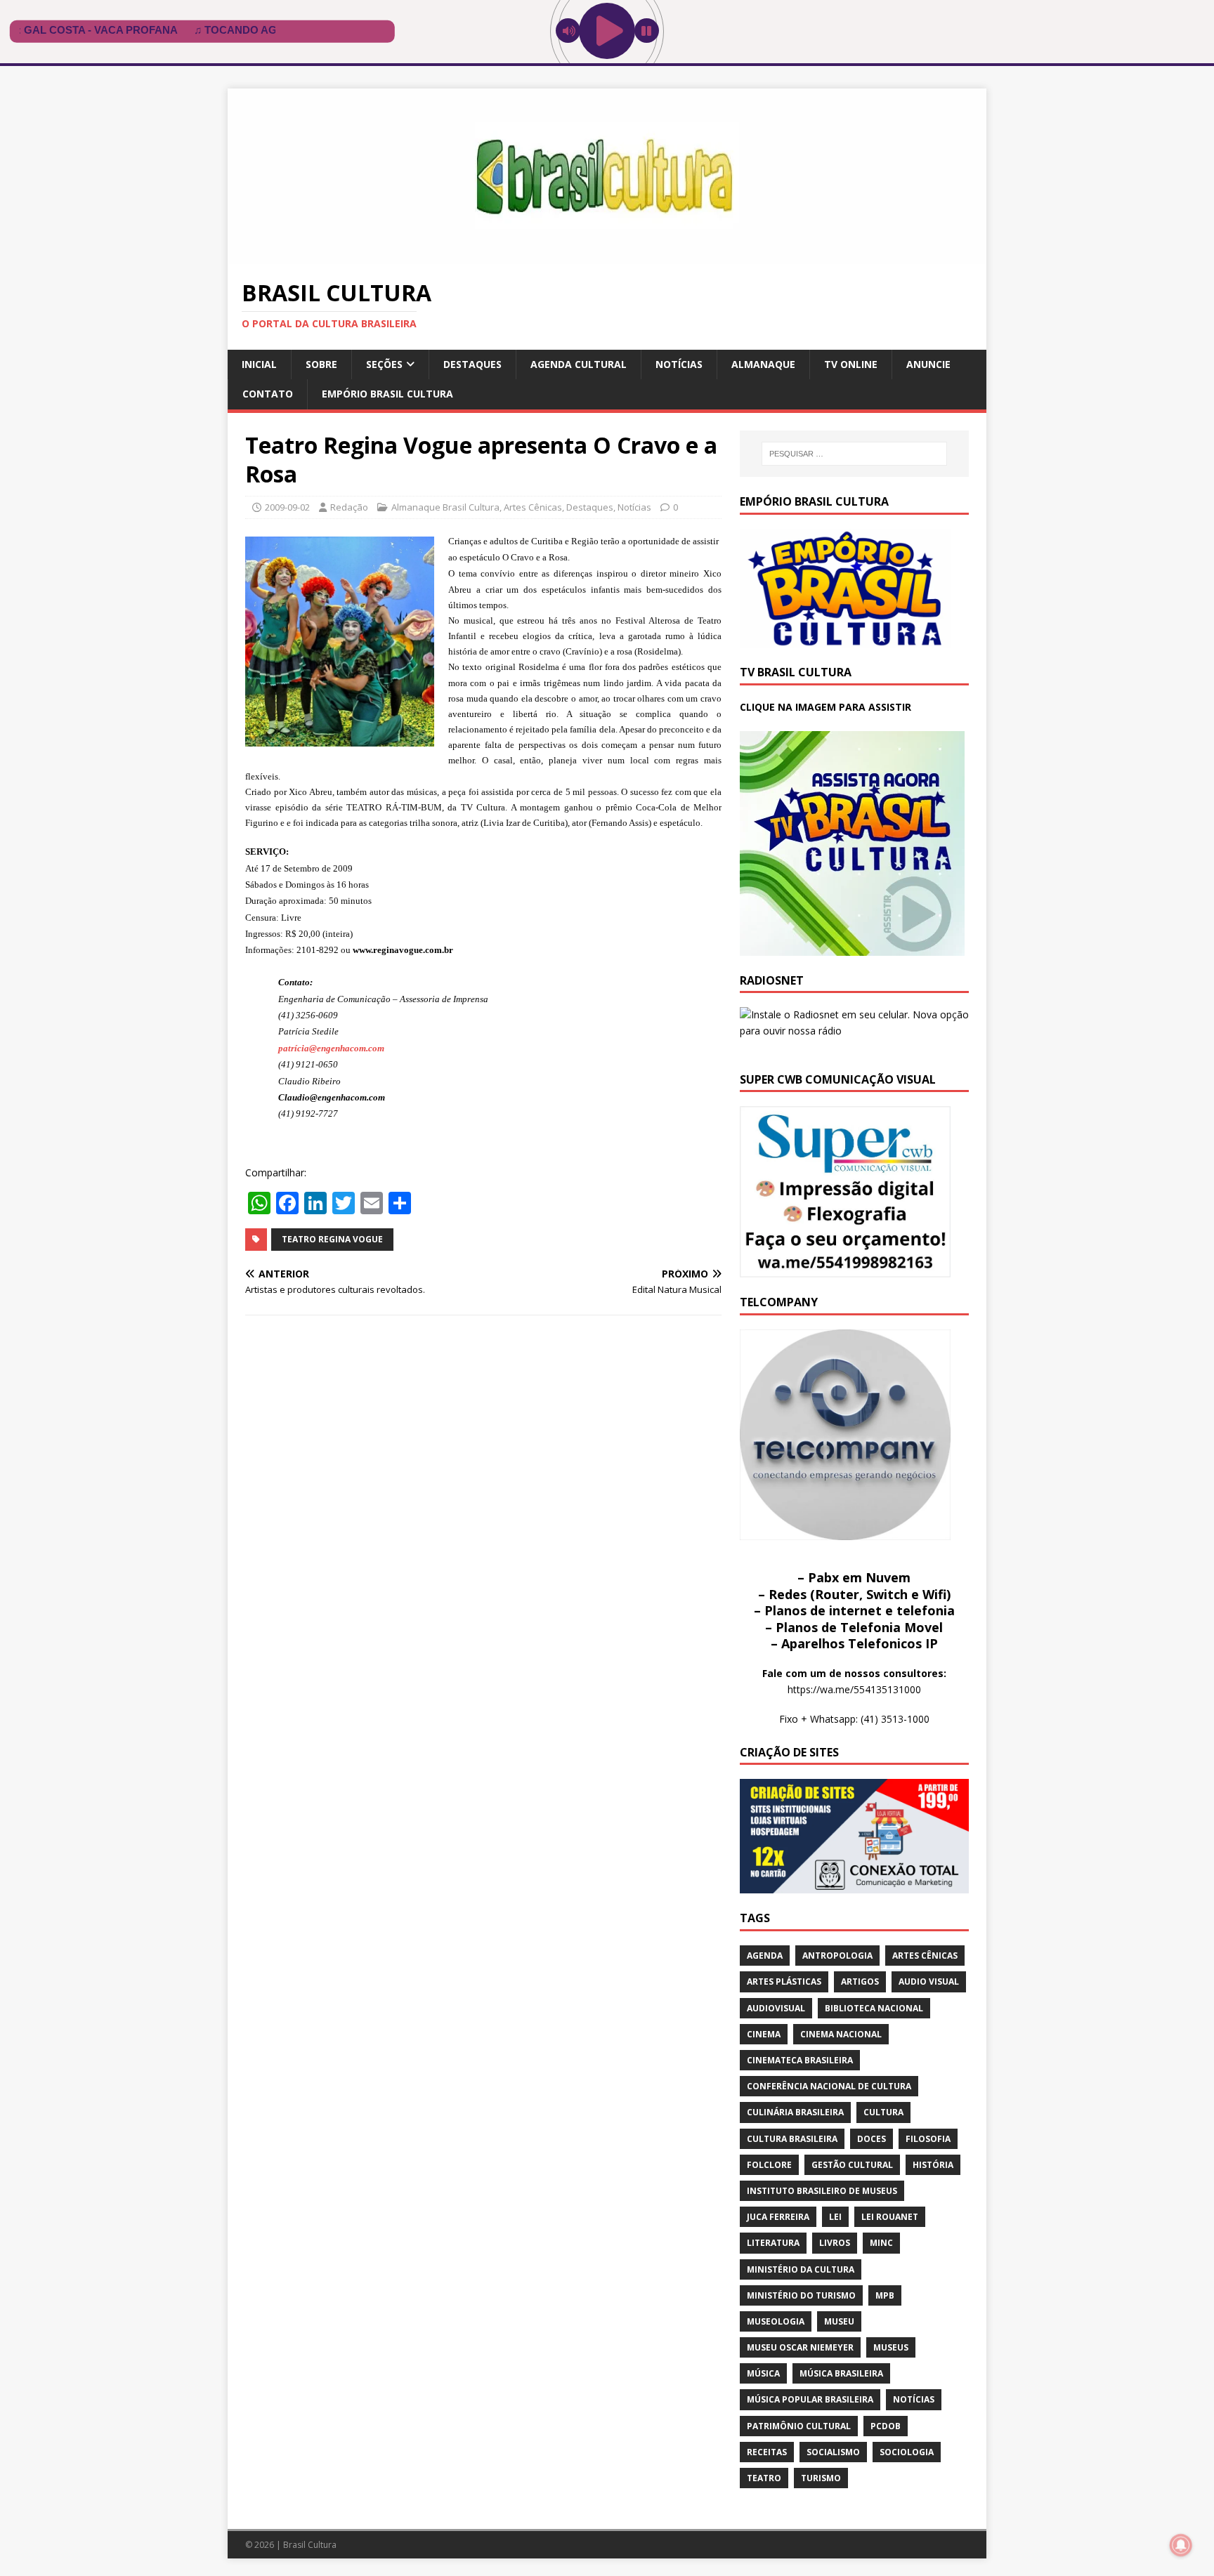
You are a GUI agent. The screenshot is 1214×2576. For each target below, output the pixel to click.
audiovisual (776, 2008)
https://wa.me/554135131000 (854, 1689)
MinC (881, 2243)
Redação (349, 507)
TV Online (851, 364)
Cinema (764, 2034)
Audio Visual (929, 1982)
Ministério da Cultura (801, 2269)
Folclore (769, 2165)
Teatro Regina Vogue (332, 1239)
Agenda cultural (579, 364)
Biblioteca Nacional (874, 2008)
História (933, 2165)
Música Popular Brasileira (810, 2399)
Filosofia (928, 2139)
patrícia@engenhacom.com (331, 1048)
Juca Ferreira (778, 2217)
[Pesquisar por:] (854, 454)
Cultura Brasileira (792, 2139)
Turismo (821, 2478)
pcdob (886, 2426)
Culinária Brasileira (795, 2112)
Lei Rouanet (890, 2217)
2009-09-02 (287, 507)
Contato (268, 394)
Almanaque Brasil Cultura (445, 507)
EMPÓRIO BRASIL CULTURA (387, 394)
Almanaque (763, 364)
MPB (885, 2295)
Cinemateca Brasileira (800, 2060)
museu (839, 2321)
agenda (765, 1956)
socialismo (833, 2452)
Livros (835, 2243)
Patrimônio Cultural (799, 2426)
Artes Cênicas (533, 507)
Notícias (679, 364)
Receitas (767, 2452)
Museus (891, 2347)
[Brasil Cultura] (607, 256)
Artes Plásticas (784, 1982)
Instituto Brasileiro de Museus (822, 2191)
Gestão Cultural (852, 2165)
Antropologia (837, 1956)
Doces (872, 2139)
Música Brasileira (841, 2373)
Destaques (472, 364)
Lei (835, 2217)
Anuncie (928, 364)
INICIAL (259, 364)
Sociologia (907, 2452)
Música (763, 2373)
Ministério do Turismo (801, 2295)
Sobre (321, 364)
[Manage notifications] (1181, 2545)
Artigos (860, 1982)
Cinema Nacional (841, 2034)
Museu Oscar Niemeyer (800, 2347)
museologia (776, 2321)
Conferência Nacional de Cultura (829, 2086)
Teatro (764, 2478)
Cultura (883, 2112)
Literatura (773, 2243)
